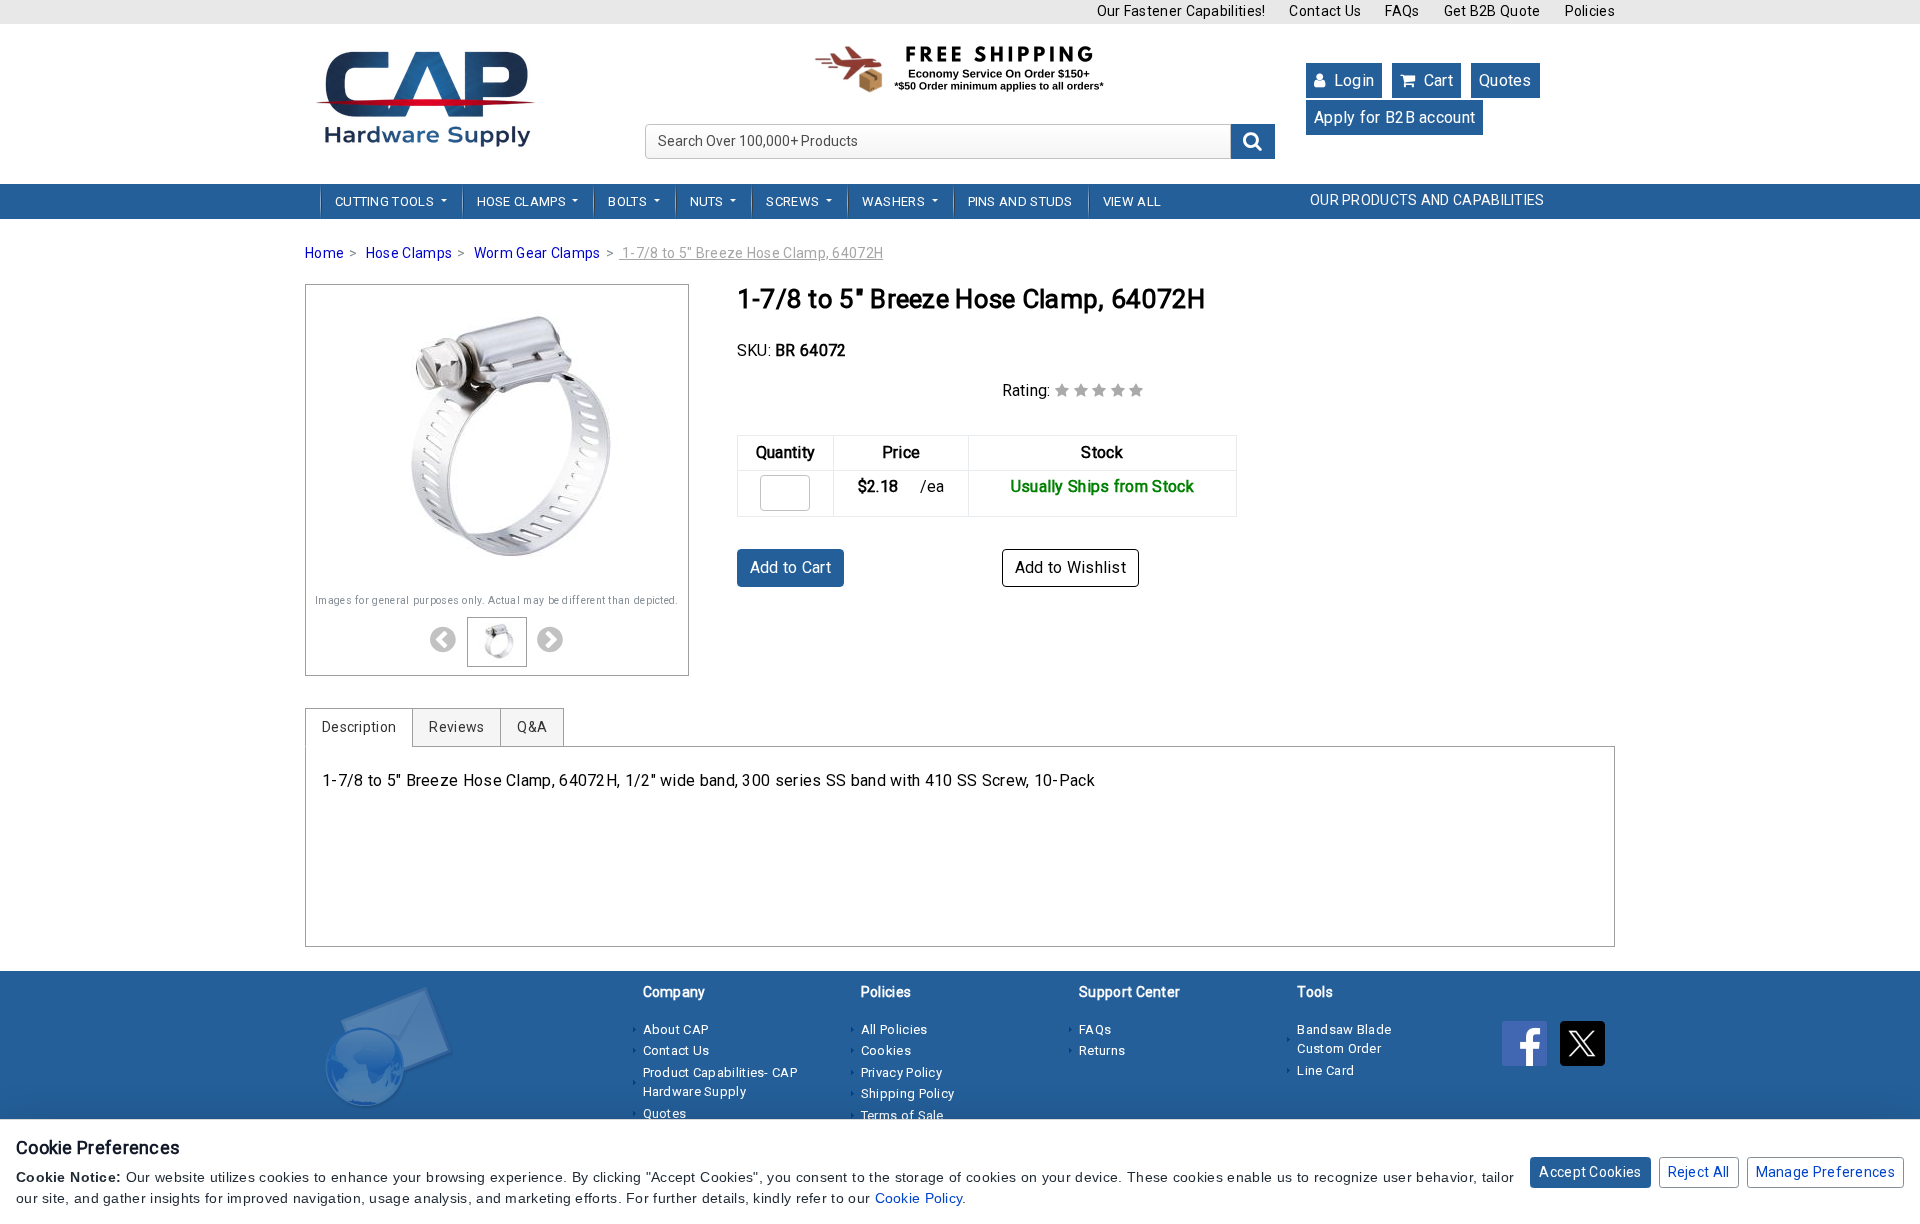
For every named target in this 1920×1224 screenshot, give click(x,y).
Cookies (886, 1050)
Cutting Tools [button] (386, 201)
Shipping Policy (908, 1093)
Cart (1436, 80)
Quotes (1505, 80)
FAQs (1402, 11)
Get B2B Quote (1492, 11)
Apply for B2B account (1394, 117)
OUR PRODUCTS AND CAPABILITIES (1427, 200)
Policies (1590, 11)
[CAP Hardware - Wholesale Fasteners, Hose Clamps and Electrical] (425, 98)
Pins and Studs (1020, 201)
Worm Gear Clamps (537, 253)
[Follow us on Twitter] (1587, 1048)
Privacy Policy (901, 1072)
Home (324, 253)
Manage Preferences (1825, 1172)
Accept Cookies (1590, 1172)
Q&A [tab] (532, 727)
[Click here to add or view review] (1099, 390)
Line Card (1325, 1070)
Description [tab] (359, 727)
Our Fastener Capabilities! (1181, 11)
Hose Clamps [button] (523, 201)
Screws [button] (794, 201)
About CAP (676, 1029)
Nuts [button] (709, 201)
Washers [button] (895, 201)
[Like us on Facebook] (1531, 1048)
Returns (1102, 1050)
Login (1351, 80)
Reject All (1699, 1172)
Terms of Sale (902, 1115)
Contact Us (1325, 11)
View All (1132, 201)
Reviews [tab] (456, 727)
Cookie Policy (919, 1198)
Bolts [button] (629, 201)
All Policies (894, 1029)
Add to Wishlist (1071, 567)
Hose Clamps (409, 253)
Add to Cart (790, 567)
